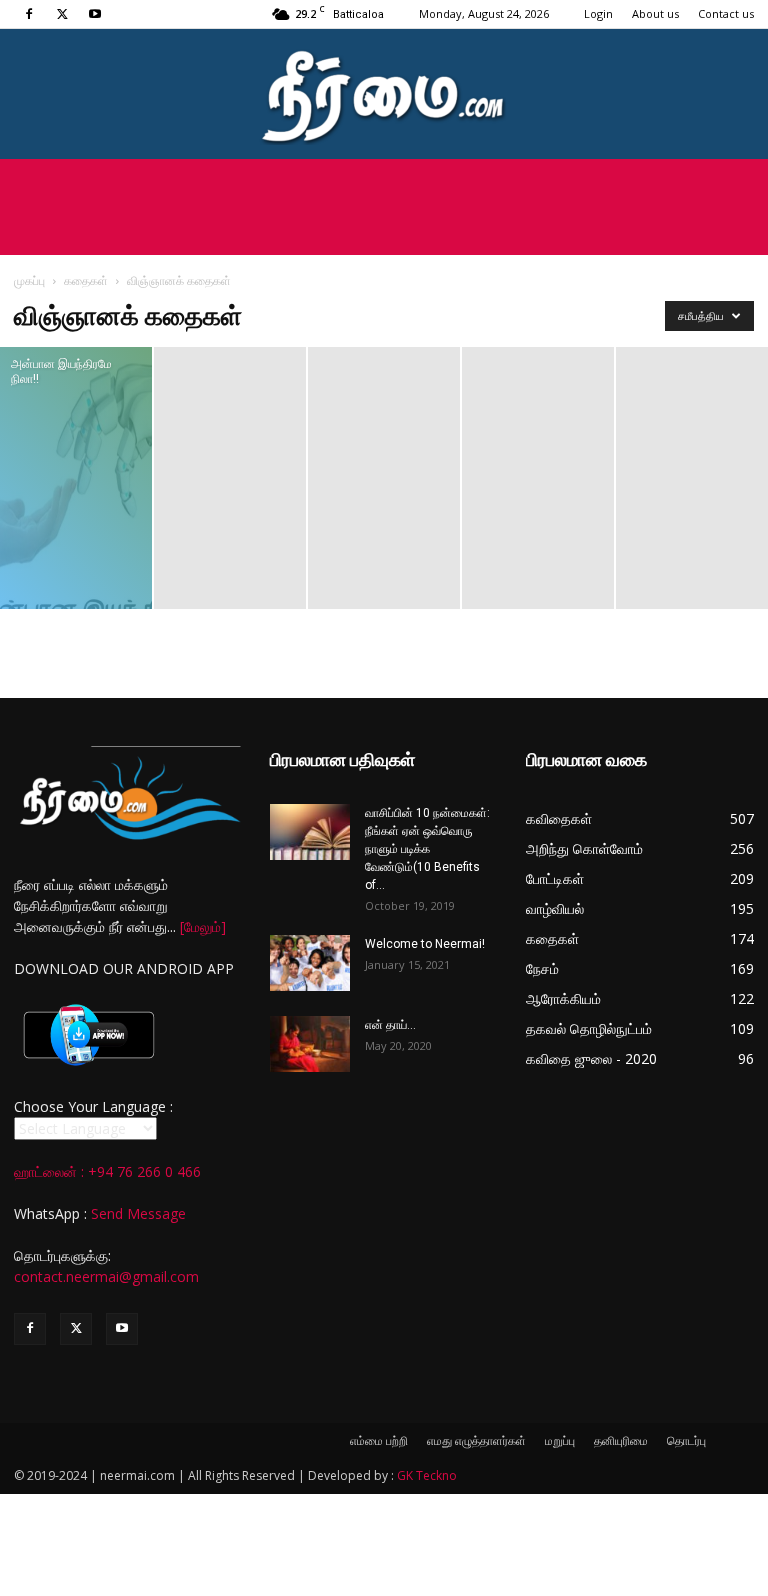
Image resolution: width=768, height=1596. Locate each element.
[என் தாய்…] (310, 1044)
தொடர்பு (686, 1440)
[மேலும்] (203, 926)
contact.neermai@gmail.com (106, 1276)
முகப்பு (29, 280)
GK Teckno (427, 1475)
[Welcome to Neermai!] (310, 963)
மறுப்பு (560, 1440)
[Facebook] (29, 14)
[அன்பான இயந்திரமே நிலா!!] (76, 478)
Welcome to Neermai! (425, 944)
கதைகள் (86, 280)
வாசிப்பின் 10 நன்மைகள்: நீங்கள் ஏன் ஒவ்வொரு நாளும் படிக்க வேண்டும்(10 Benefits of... (427, 849)
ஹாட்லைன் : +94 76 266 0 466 (107, 1171)
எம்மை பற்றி (379, 1440)
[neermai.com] (384, 95)
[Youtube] (95, 14)
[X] (62, 14)
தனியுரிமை (621, 1440)
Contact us (726, 13)
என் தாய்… (390, 1025)
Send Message (138, 1213)
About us (655, 13)
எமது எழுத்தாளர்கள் (476, 1440)
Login (598, 13)
